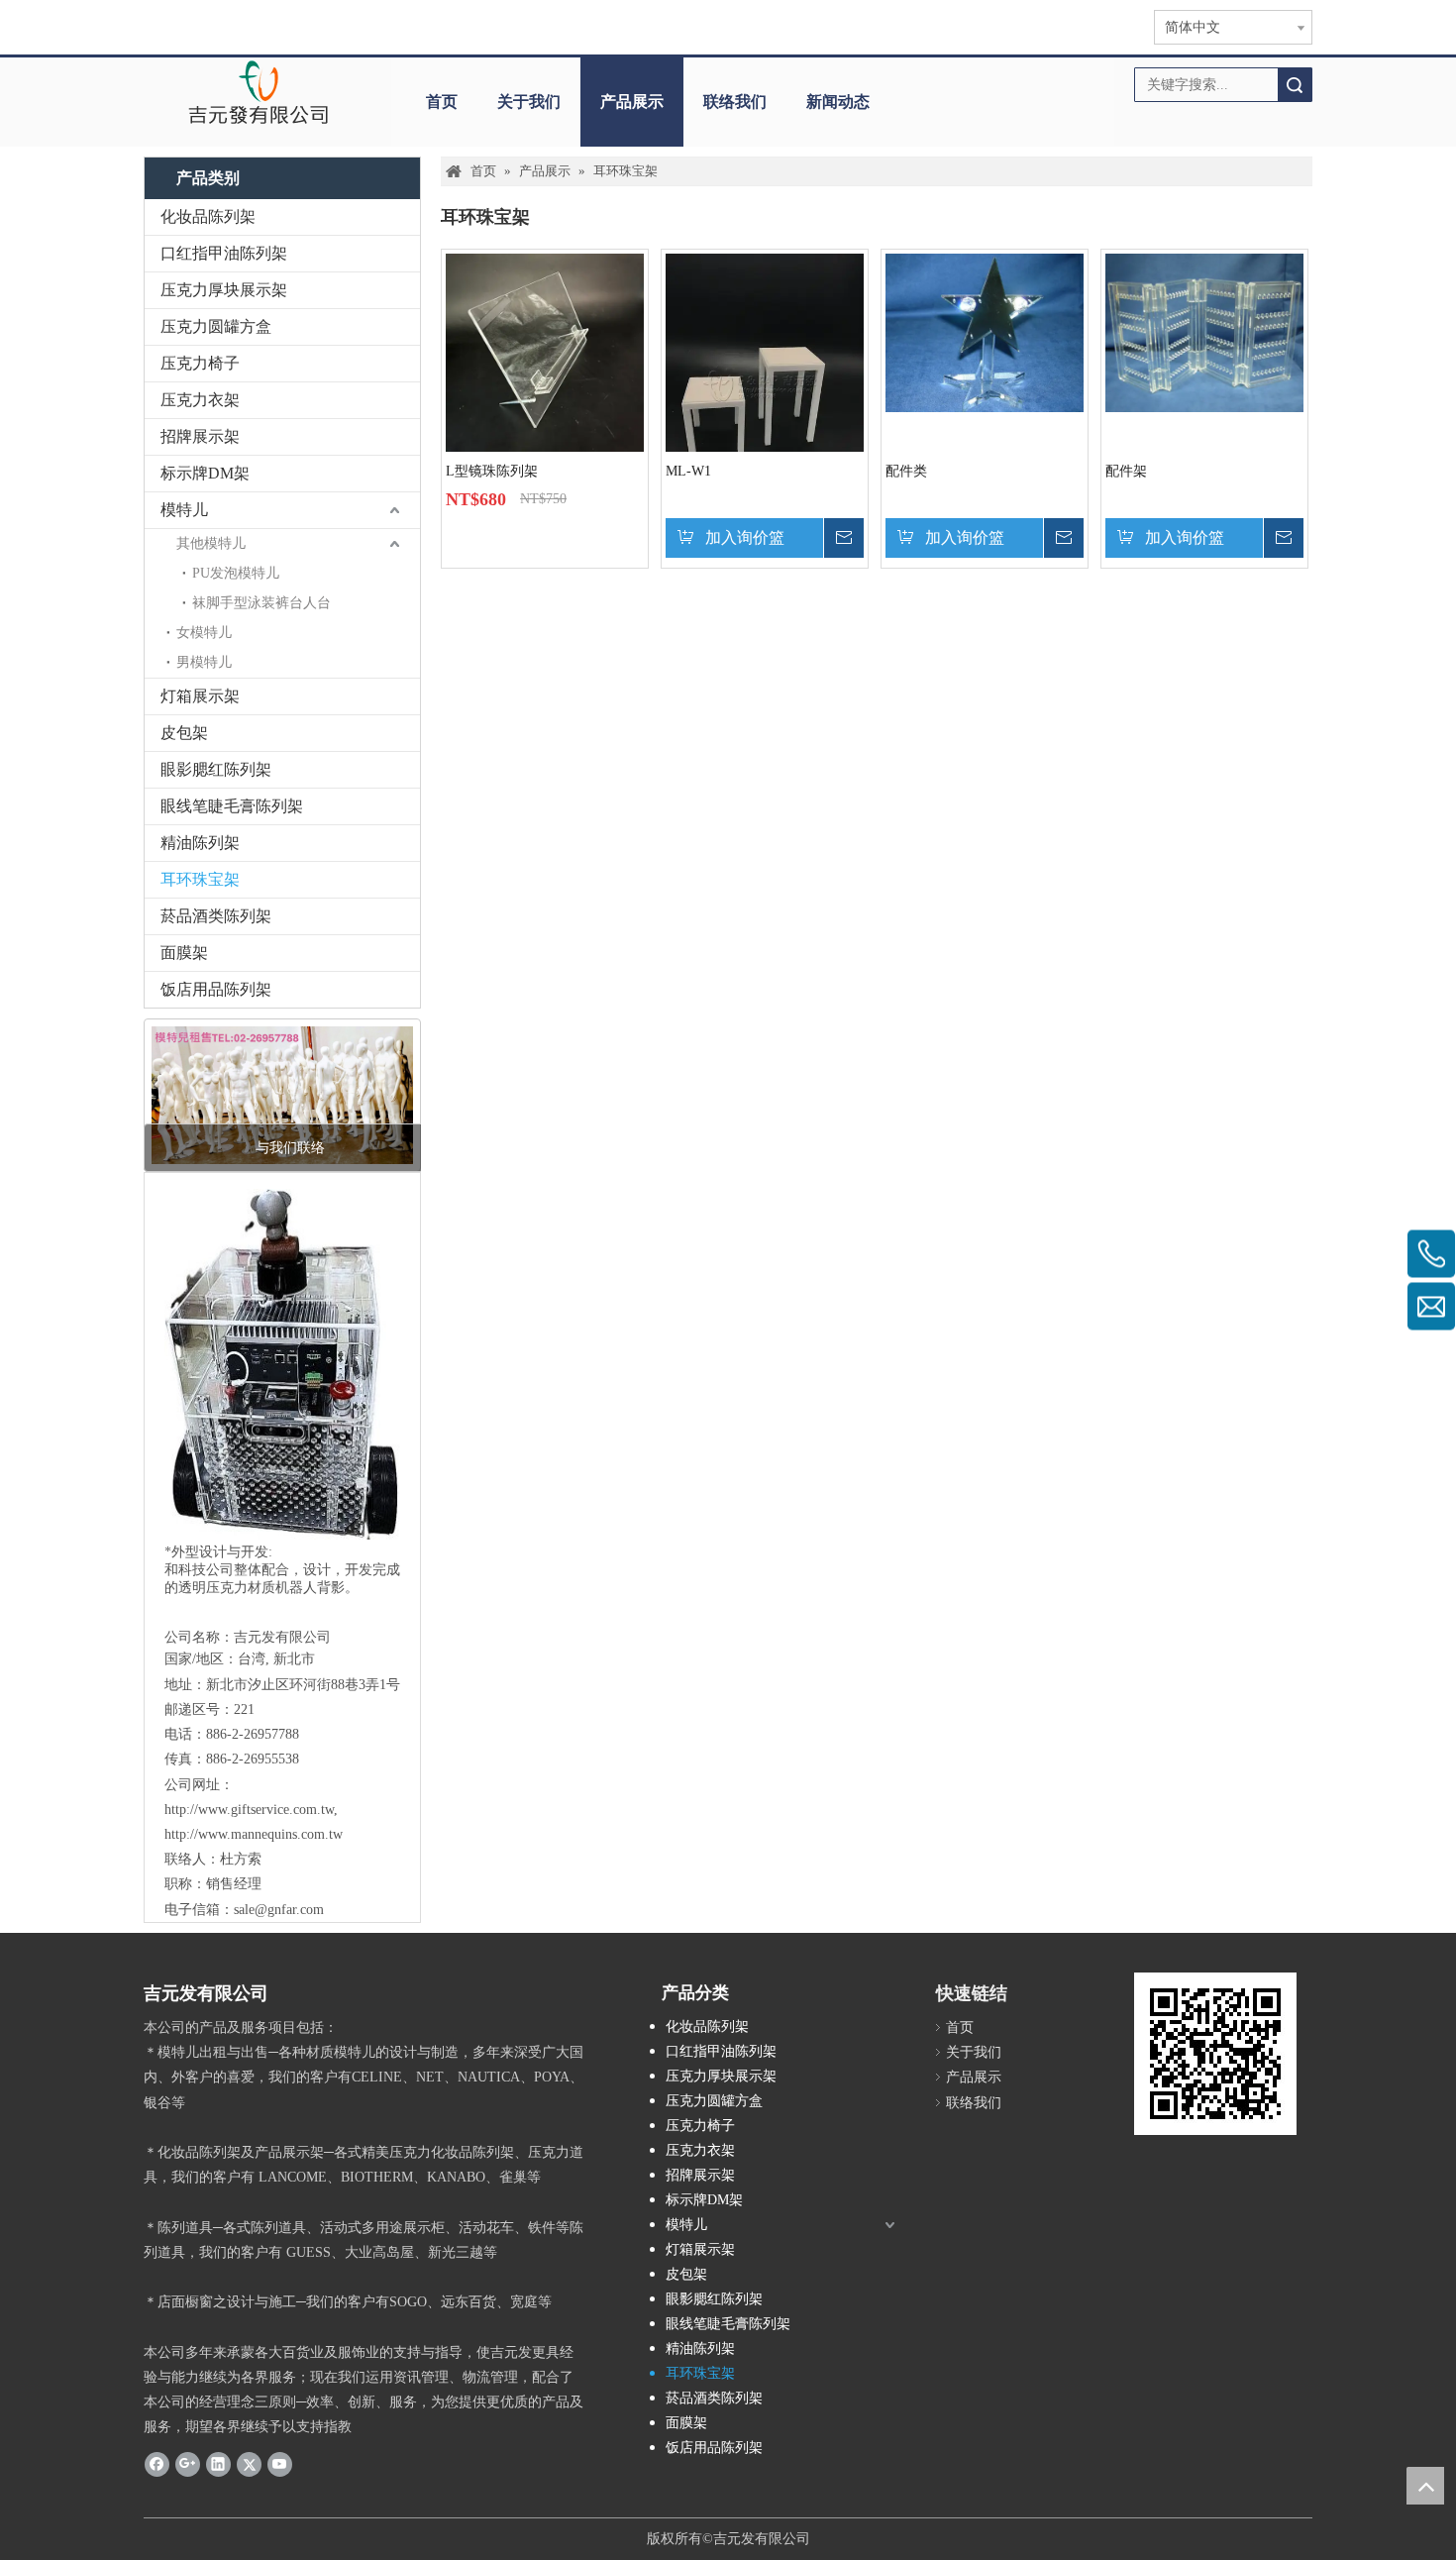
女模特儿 (204, 633)
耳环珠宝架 (200, 879)
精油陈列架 (200, 843)
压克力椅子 (200, 363)
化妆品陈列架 (208, 216)
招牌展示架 (200, 436)
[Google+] (188, 2463)
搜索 (1295, 85)
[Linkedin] (218, 2463)
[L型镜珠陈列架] (545, 351)
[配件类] (985, 331)
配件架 (1126, 471)
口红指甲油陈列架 (224, 253)
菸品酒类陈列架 (216, 916)
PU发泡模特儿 (236, 573)
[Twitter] (249, 2463)
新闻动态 (838, 102)
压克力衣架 (200, 400)
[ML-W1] (765, 384)
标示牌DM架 (205, 473)
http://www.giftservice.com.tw (249, 1810)
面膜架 (184, 953)
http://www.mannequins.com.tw (254, 1834)
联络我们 (735, 102)
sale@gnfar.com (279, 1910)
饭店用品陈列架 (216, 989)
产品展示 (632, 102)
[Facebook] (157, 2463)
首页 (442, 102)
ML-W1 (688, 471)
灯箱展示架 (200, 696)
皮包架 (184, 733)
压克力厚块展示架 (224, 290)
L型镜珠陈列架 (492, 471)
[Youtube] (280, 2463)
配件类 (906, 471)
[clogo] (258, 92)
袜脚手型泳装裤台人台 (261, 603)
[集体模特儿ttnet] (282, 1096)
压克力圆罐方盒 (216, 326)
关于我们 (529, 102)
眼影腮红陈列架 (216, 769)
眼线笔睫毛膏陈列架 (232, 806)
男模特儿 (204, 662)
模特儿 (184, 510)
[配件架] (1204, 331)
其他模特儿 (211, 543)
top (1425, 2486)
